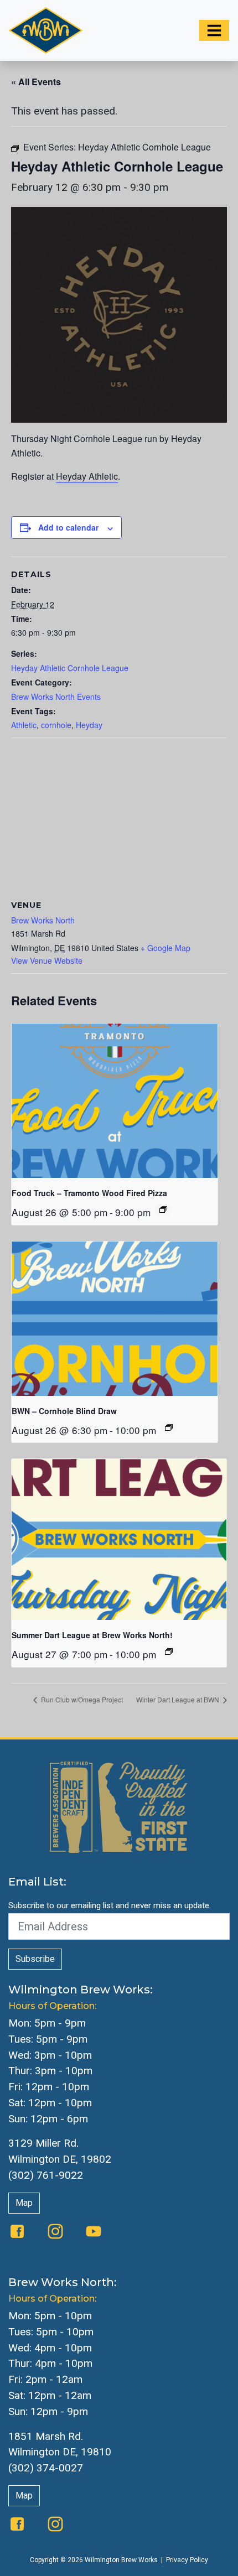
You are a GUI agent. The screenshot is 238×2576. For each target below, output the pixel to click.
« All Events (36, 82)
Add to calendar (68, 527)
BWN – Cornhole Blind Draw (64, 1411)
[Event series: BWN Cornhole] (169, 1427)
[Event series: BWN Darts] (169, 1651)
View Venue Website (47, 960)
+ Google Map (165, 948)
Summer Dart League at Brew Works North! (92, 1635)
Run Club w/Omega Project (81, 1699)
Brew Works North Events (56, 697)
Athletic (24, 725)
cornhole (56, 725)
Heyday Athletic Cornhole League (70, 668)
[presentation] (115, 1101)
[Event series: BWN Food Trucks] (163, 1209)
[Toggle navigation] (214, 30)
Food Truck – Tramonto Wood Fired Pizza (89, 1193)
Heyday (89, 725)
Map (24, 2203)
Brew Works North (43, 920)
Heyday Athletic (87, 476)
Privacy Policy (187, 2560)
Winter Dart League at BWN (178, 1699)
